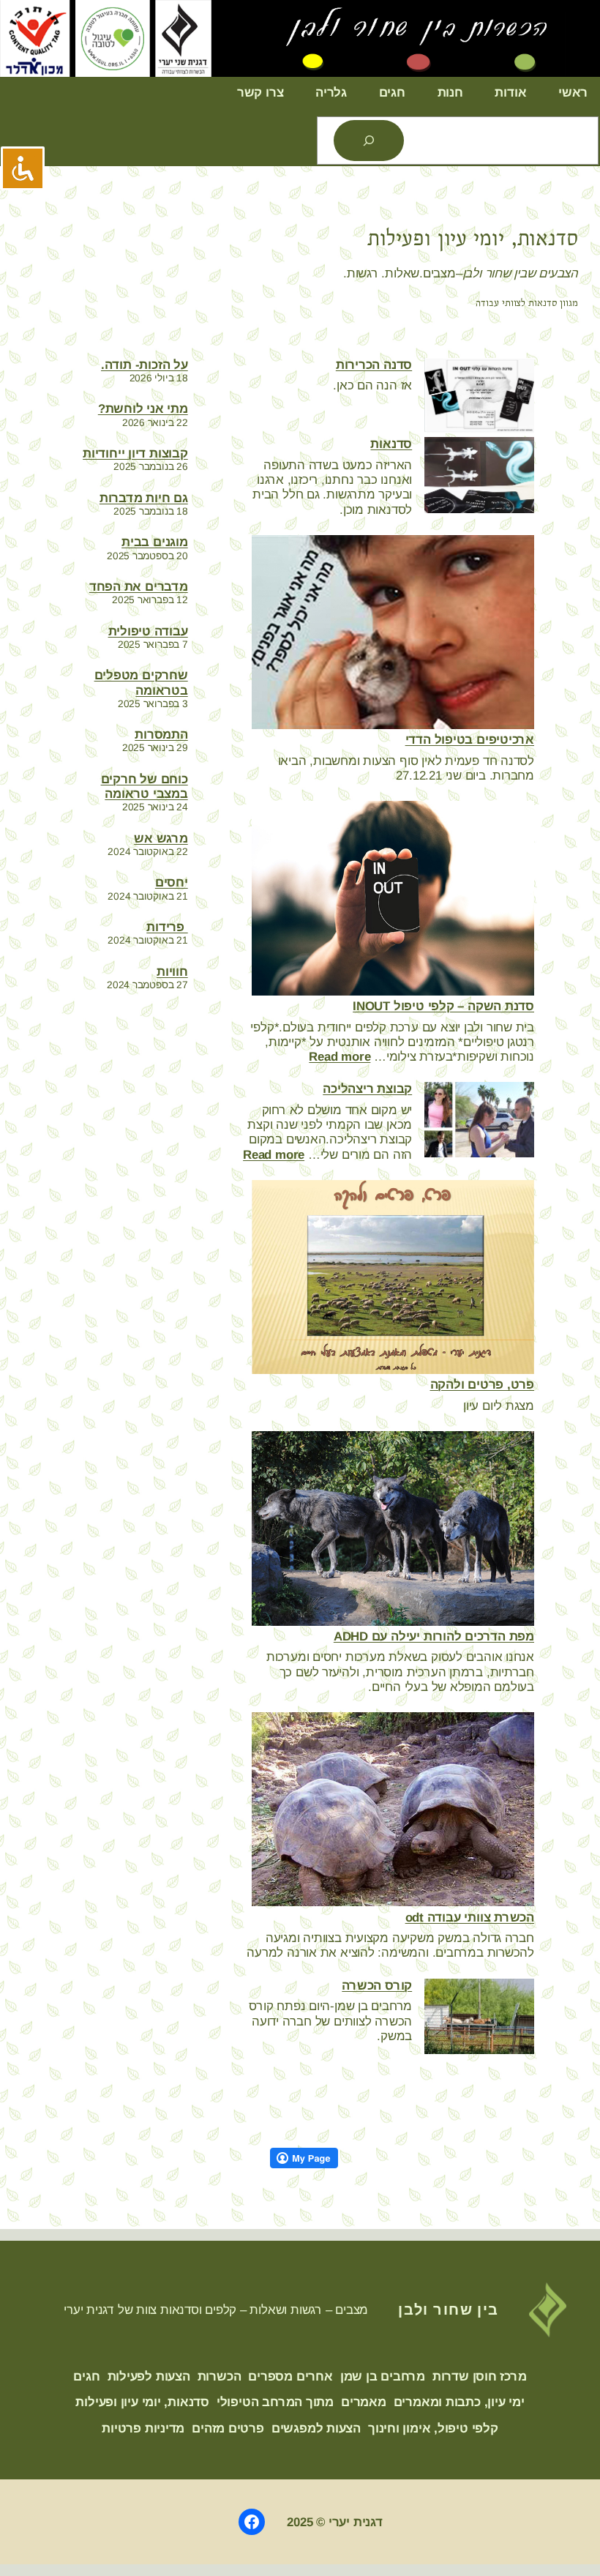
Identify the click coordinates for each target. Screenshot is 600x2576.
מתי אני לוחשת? (143, 409)
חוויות (172, 972)
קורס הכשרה (377, 1986)
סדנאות (391, 444)
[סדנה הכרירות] (479, 397)
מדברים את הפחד (139, 587)
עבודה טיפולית (148, 631)
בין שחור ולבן (449, 2309)
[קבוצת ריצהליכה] (479, 1121)
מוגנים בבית (155, 542)
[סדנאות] (479, 477)
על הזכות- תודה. (145, 365)
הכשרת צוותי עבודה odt (470, 1918)
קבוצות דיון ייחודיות (135, 453)
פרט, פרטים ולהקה (482, 1385)
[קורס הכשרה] (479, 2018)
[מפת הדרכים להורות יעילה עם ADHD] (393, 1530)
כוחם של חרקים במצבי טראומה (145, 787)
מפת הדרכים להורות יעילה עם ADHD (434, 1636)
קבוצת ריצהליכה (367, 1089)
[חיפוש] (369, 141)
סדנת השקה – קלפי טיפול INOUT (443, 1006)
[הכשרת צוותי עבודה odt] (393, 1811)
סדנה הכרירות (374, 365)
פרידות (167, 927)
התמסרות (161, 735)
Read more (340, 1057)
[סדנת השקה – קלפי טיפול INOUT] (393, 900)
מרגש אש (161, 839)
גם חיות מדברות (144, 498)
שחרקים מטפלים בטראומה (141, 683)
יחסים (172, 882)
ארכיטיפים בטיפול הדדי (470, 740)
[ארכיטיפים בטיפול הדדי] (393, 634)
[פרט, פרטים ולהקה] (393, 1279)
